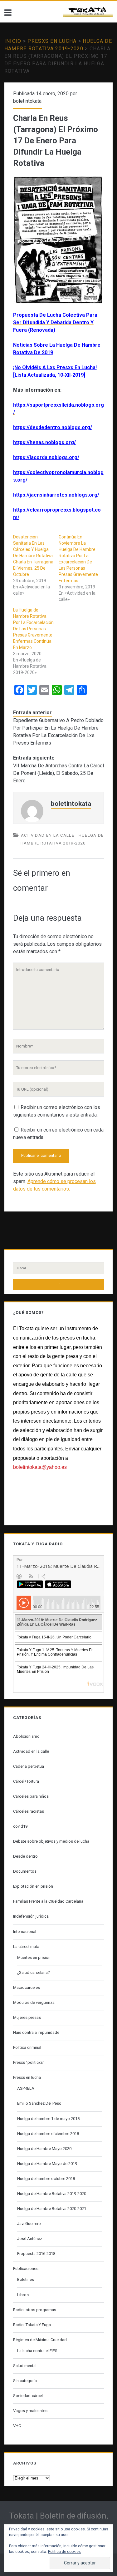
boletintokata (27, 101)
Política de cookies (64, 2552)
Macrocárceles (27, 1987)
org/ (74, 457)
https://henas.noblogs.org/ (44, 442)
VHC (17, 2426)
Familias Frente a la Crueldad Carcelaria (48, 1901)
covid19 (20, 1826)
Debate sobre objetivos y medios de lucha (51, 1841)
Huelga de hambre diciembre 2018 (48, 2134)
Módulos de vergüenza (34, 2002)
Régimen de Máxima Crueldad (40, 2340)
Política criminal (27, 2047)
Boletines (26, 2279)
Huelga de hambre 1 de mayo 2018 (48, 2119)
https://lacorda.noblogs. (41, 457)
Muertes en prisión (34, 1957)
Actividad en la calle (48, 835)
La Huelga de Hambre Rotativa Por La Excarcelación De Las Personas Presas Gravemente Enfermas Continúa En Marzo (33, 629)
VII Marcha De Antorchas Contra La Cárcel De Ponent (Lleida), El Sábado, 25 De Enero (58, 773)
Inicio (13, 41)
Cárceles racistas (29, 1811)
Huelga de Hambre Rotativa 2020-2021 (52, 2209)
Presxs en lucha (52, 41)
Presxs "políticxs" (29, 2062)
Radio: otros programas (35, 2310)
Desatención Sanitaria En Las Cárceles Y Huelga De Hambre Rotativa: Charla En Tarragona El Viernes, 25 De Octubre (33, 556)
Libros (23, 2295)
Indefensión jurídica (31, 1916)
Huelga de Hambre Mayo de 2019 (47, 2164)
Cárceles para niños (31, 1796)
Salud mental (25, 2366)
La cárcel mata (26, 1947)
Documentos (25, 1871)
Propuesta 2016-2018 (36, 2254)
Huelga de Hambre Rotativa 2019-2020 (52, 2194)
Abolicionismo (26, 1736)
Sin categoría (25, 2381)
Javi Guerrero (29, 2224)
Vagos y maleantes (30, 2411)
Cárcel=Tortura (26, 1781)
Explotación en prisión (33, 1886)
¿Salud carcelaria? (34, 1972)
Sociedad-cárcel (28, 2396)
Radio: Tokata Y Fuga (32, 2325)
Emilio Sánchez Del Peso (39, 2103)
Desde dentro (25, 1856)
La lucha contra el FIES (37, 2351)
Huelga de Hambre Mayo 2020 (44, 2149)
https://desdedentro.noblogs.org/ (53, 427)
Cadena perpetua (29, 1766)
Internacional (25, 1932)
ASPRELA (26, 2088)
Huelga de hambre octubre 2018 (46, 2179)
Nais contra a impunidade (36, 2032)
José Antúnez (30, 2239)
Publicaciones (26, 2269)
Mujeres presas (27, 2017)
